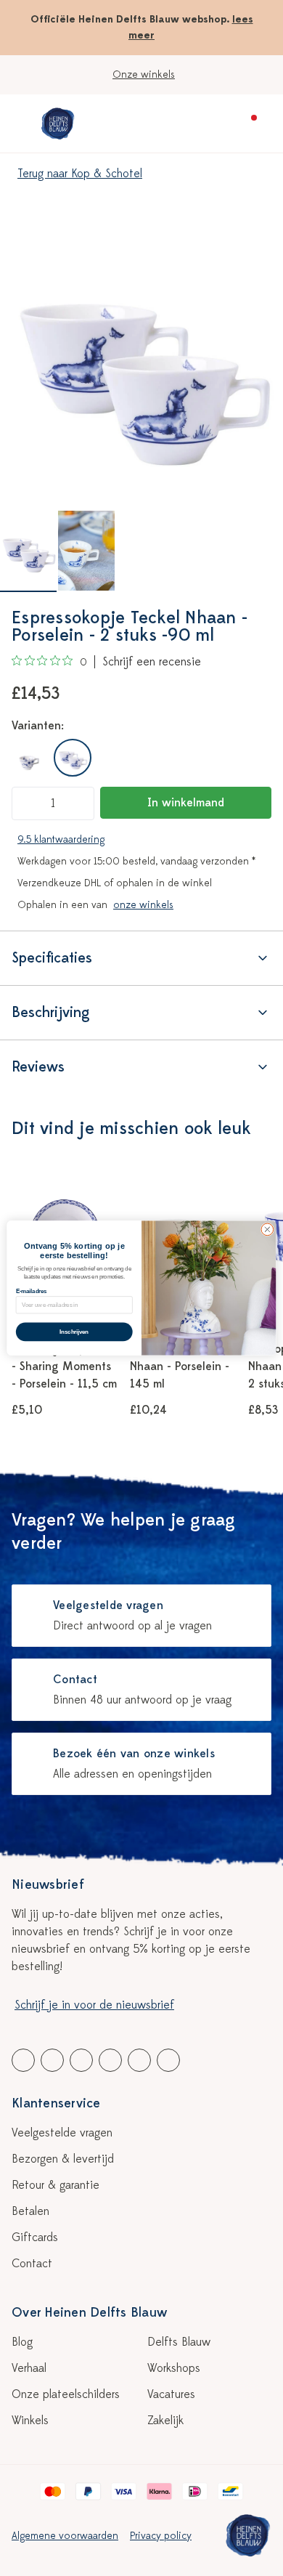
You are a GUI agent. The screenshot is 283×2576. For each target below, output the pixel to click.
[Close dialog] (267, 1230)
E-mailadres (32, 1291)
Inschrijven (74, 1332)
